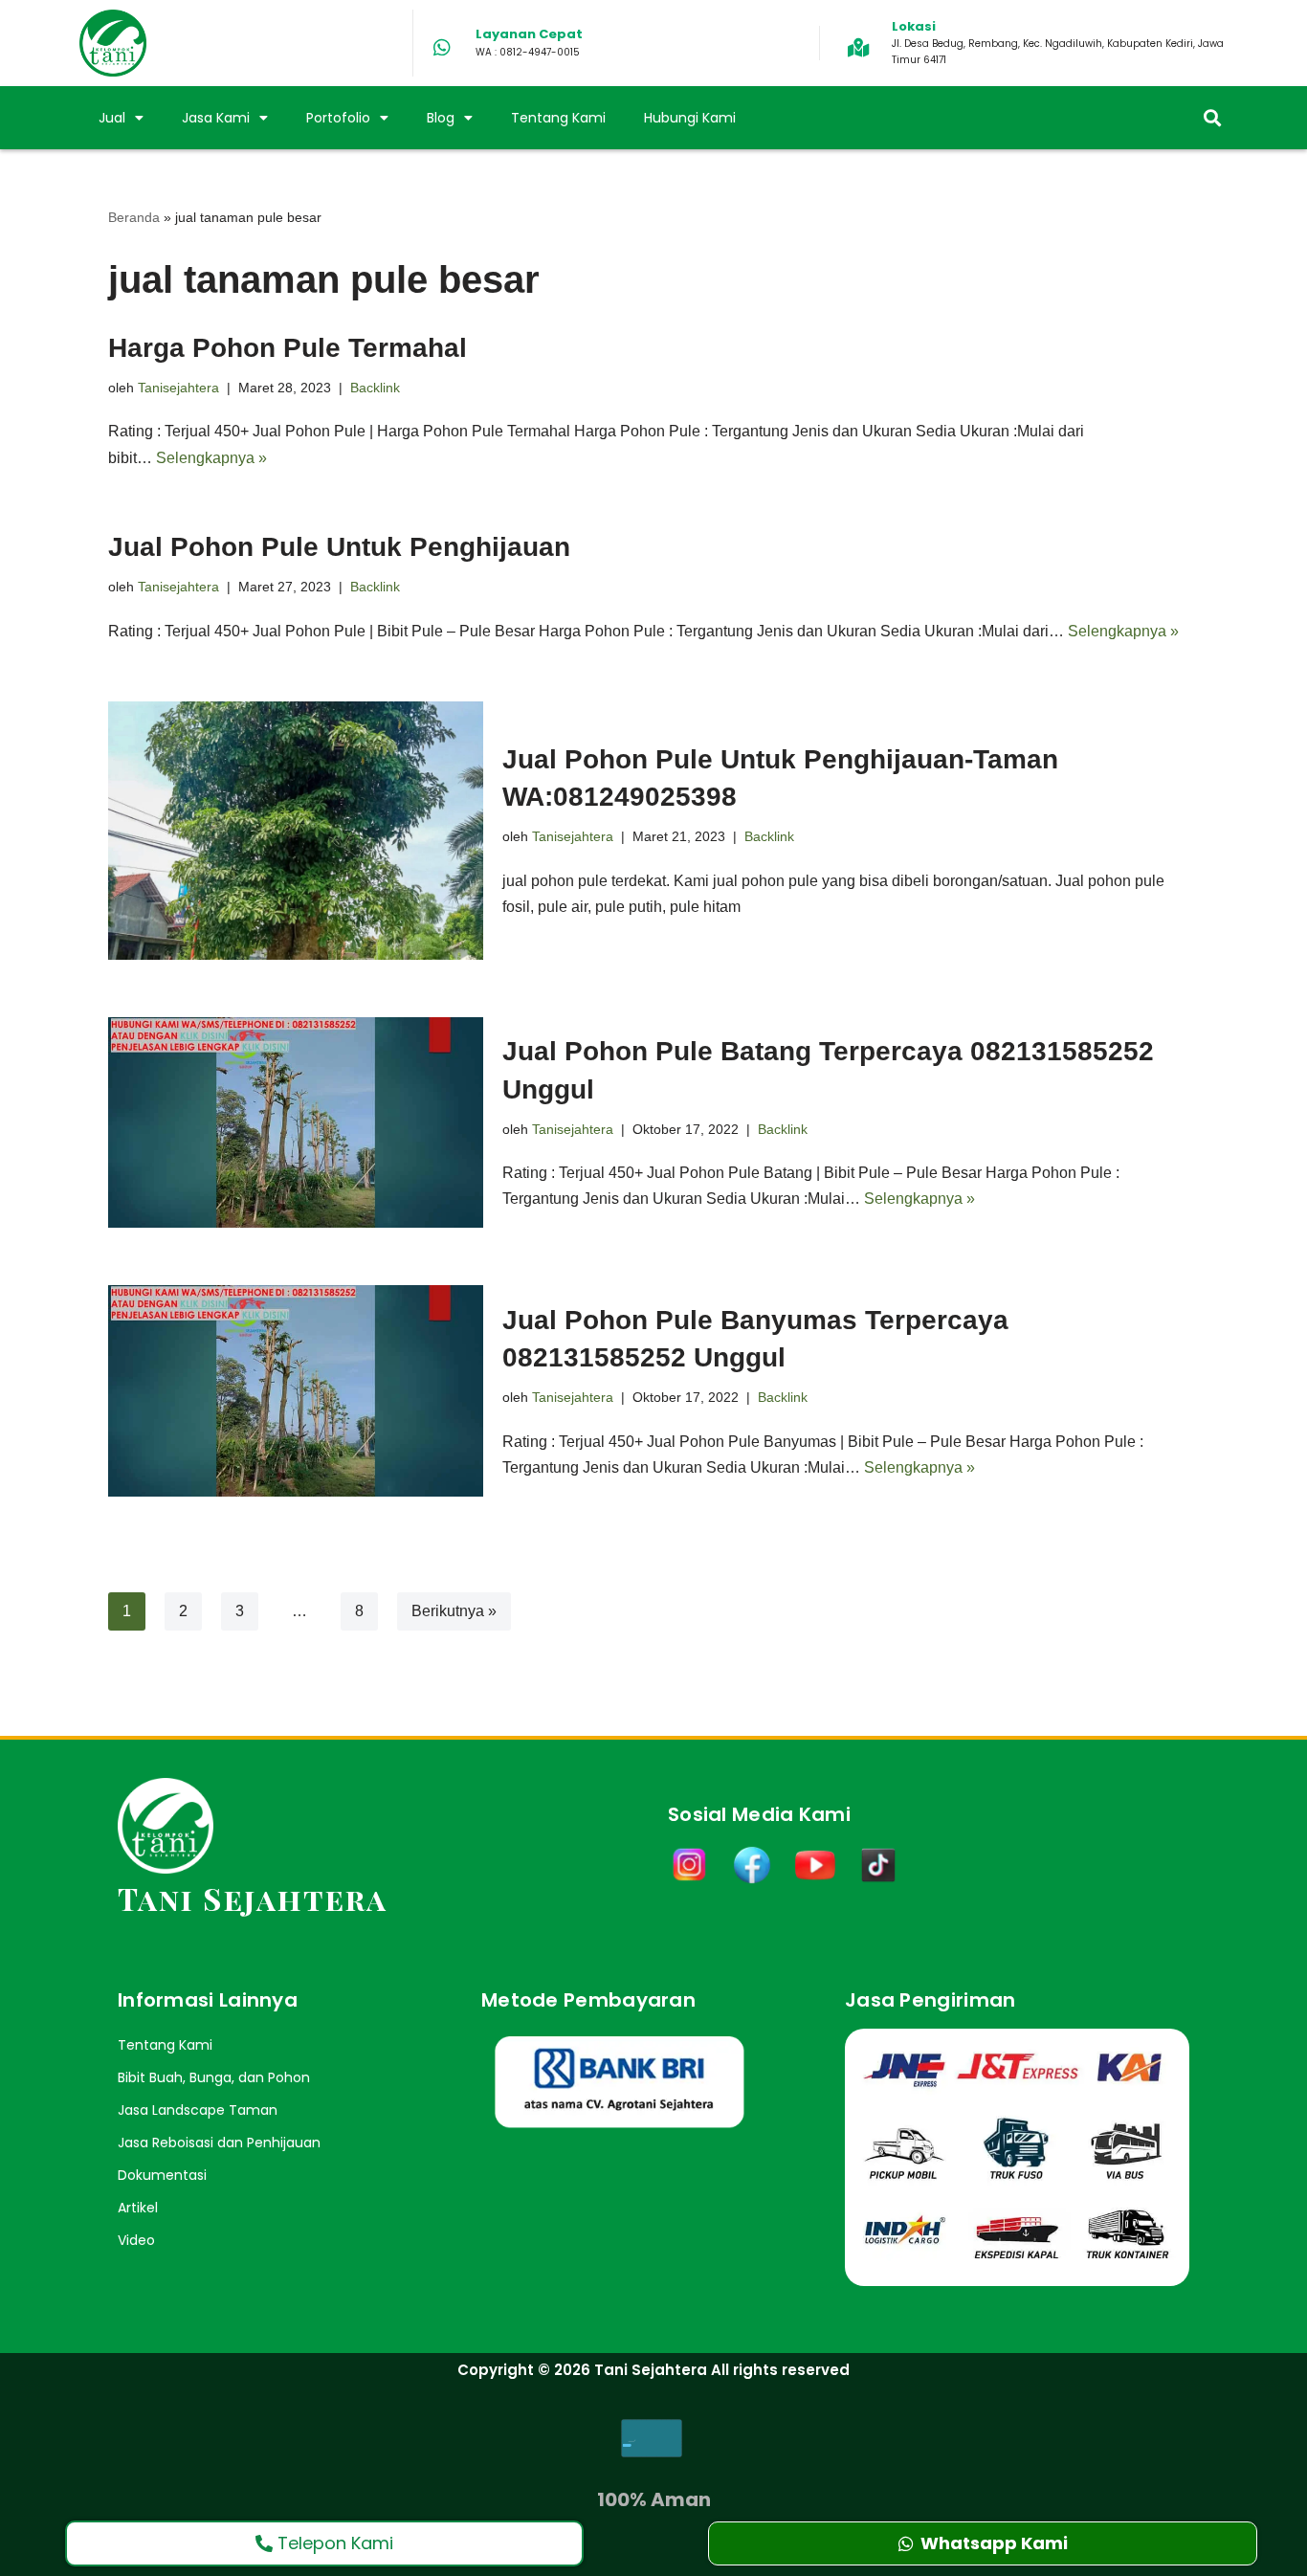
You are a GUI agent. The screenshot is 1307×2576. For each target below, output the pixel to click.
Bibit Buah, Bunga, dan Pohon (214, 2077)
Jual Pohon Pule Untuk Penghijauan (339, 547)
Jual (112, 118)
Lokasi (914, 26)
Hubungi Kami (690, 118)
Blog (441, 118)
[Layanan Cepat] (442, 48)
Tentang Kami (558, 118)
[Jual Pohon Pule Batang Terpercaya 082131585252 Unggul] (296, 1123)
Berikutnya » (454, 1611)
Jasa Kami (216, 118)
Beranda (134, 217)
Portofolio (338, 118)
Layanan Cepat (529, 34)
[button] (1212, 118)
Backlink (375, 388)
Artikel (138, 2208)
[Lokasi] (858, 48)
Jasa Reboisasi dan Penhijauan (219, 2143)
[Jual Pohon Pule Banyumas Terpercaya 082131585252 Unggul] (296, 1391)
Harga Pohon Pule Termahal (288, 348)
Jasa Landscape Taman (198, 2110)
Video (136, 2240)
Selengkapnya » (211, 458)
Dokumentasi (162, 2175)
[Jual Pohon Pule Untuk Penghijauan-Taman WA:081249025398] (296, 831)
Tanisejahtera (178, 388)
